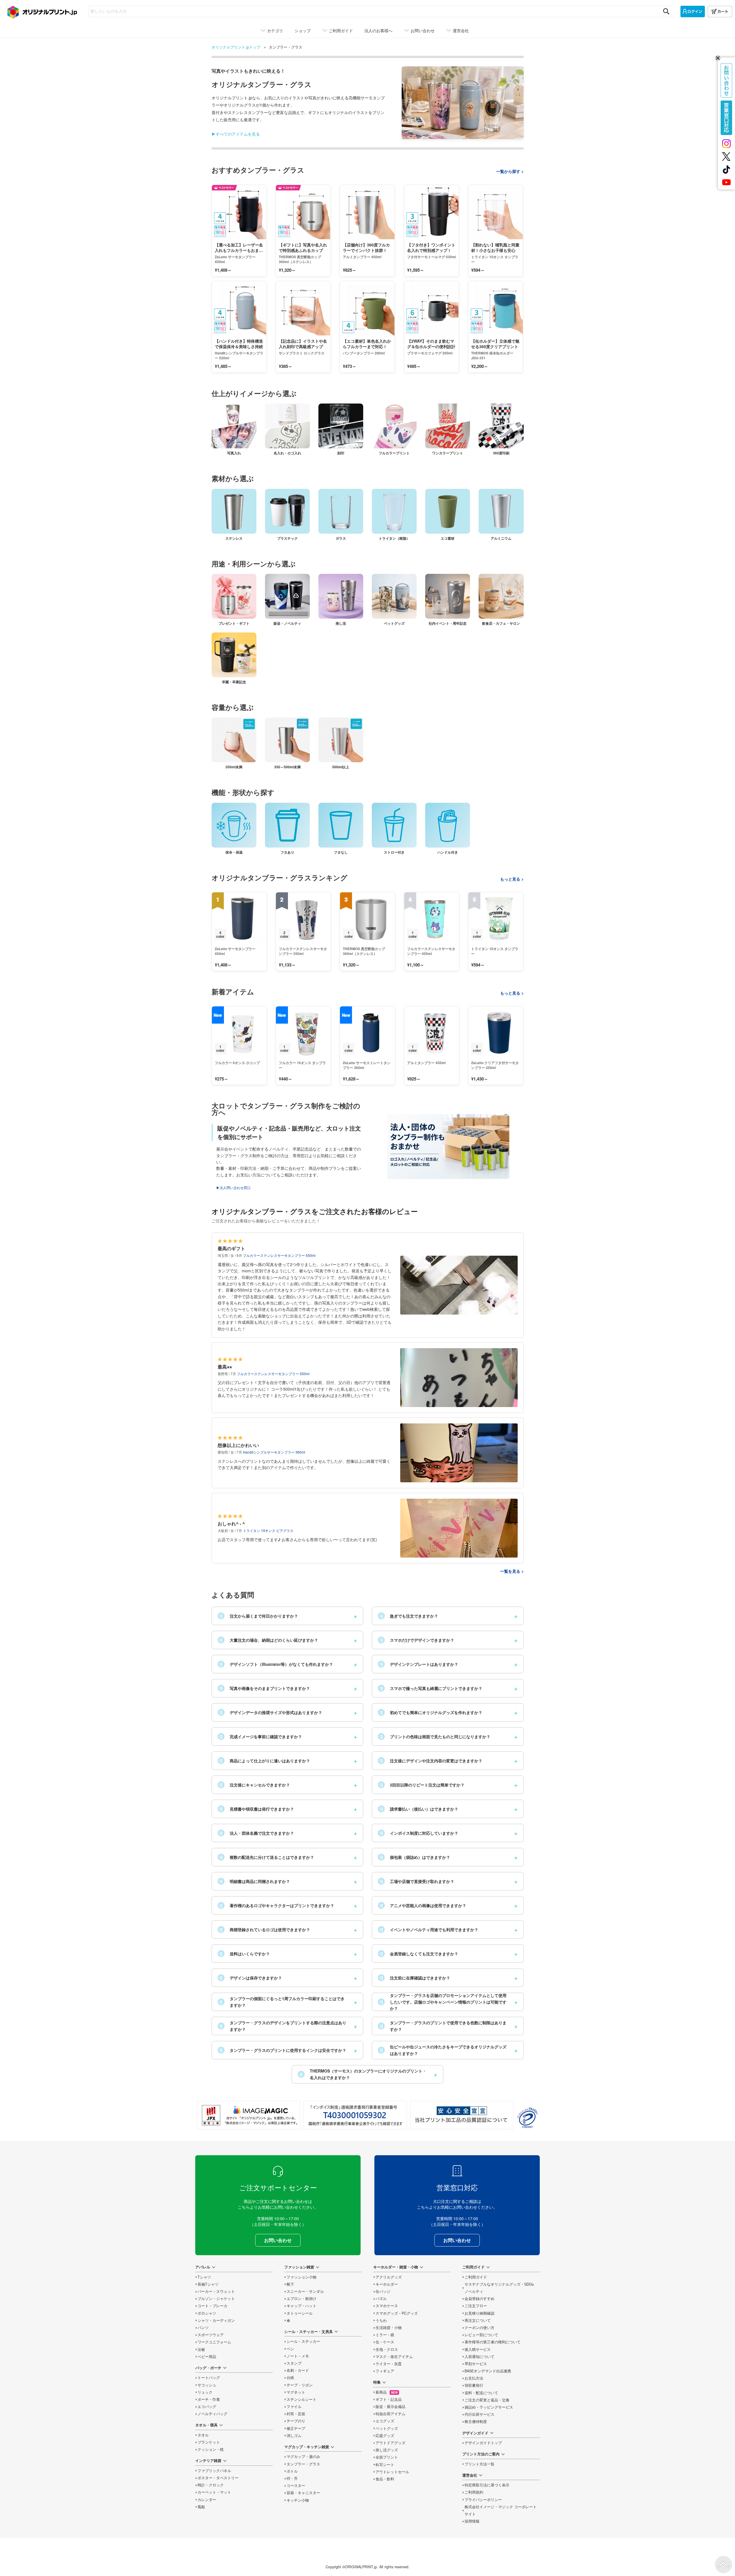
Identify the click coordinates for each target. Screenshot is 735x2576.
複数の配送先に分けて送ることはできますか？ (267, 1857)
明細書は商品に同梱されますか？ (255, 1881)
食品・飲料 (385, 2479)
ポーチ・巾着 (209, 2399)
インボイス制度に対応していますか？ (419, 1833)
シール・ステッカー (303, 2341)
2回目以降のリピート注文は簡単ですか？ (422, 1785)
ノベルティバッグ (212, 2414)
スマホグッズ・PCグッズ (397, 2313)
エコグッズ (385, 2421)
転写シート (385, 2465)
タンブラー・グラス (303, 2464)
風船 (201, 2507)
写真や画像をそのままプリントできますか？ (265, 1688)
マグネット (296, 2392)
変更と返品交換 (487, 2400)
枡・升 (292, 2478)
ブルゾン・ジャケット (216, 2299)
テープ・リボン (300, 2385)
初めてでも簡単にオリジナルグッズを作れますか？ (431, 1712)
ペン (290, 2349)
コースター (296, 2486)
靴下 (290, 2284)
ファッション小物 (301, 2277)
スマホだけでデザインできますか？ (417, 1640)
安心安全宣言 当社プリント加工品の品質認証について (462, 2115)
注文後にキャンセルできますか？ (255, 1785)
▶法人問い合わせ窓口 (233, 1187)
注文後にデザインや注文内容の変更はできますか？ (431, 1761)
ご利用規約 (474, 2492)
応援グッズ (385, 2436)
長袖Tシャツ (208, 2284)
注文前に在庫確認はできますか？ (415, 1978)
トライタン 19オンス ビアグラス (268, 1530)
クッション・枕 (211, 2449)
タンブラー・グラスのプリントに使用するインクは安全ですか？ (283, 2050)
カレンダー (207, 2500)
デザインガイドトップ (483, 2443)
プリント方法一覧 (479, 2464)
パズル (381, 2299)
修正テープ (296, 2428)
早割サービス (476, 2364)
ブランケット (209, 2442)
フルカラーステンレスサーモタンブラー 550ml (279, 1255)
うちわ (381, 2320)
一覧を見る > (512, 1571)
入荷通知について (479, 2357)
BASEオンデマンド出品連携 (488, 2371)
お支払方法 (474, 2378)
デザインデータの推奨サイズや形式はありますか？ (271, 1712)
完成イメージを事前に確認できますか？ (261, 1736)
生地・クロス (387, 2349)
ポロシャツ (207, 2313)
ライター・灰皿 (389, 2364)
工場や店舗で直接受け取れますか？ (417, 1881)
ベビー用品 (207, 2357)
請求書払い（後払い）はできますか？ (419, 1809)
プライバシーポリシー (483, 2500)
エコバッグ (207, 2407)
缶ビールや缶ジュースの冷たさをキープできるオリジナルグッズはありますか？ (443, 2050)
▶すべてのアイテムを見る (236, 134)
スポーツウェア (211, 2335)
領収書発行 (474, 2385)
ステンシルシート (301, 2399)
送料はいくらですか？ (245, 1954)
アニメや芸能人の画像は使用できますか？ (423, 1905)
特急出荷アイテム (390, 2414)
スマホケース (387, 2306)
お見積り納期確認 (479, 2313)
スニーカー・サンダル (305, 2291)
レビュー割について (481, 2335)
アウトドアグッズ (390, 2443)
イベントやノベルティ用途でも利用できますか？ (429, 1929)
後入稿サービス (478, 2349)
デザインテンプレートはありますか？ (419, 1664)
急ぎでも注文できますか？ (409, 1616)
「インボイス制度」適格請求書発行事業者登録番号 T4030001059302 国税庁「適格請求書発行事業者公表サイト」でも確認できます (355, 2115)
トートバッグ (209, 2378)
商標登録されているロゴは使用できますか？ (265, 1929)
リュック (205, 2392)
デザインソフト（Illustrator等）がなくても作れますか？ (276, 1664)
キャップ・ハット (301, 2306)
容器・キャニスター (303, 2493)
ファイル (294, 2407)
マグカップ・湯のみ (303, 2457)
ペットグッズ (387, 2428)
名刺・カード (298, 2370)
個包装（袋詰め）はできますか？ (415, 1857)
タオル (203, 2435)
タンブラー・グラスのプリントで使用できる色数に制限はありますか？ (443, 2026)
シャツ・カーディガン (216, 2320)
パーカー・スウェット (216, 2291)
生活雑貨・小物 (389, 2328)
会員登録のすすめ (479, 2299)
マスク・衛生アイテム (394, 2357)
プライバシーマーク (527, 2118)
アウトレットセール (392, 2472)
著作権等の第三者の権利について (493, 2342)
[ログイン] (693, 11)
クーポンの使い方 (479, 2328)
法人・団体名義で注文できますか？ (257, 1833)
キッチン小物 (298, 2500)
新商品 (387, 2392)
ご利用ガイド (476, 2277)
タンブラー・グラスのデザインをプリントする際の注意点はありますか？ (283, 2026)
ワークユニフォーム (214, 2342)
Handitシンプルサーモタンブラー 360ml (274, 1452)
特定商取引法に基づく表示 (487, 2485)
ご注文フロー (476, 2306)
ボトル (292, 2471)
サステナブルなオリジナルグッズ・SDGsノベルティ (499, 2288)
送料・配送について (481, 2393)
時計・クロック (211, 2485)
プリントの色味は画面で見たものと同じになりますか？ (435, 1736)
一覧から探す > (510, 171)
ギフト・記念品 (389, 2399)
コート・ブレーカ (212, 2306)
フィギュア (385, 2371)
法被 (201, 2349)
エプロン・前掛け (301, 2299)
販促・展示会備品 (390, 2407)
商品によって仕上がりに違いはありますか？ (265, 1761)
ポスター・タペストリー (218, 2478)
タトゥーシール (300, 2313)
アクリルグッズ (389, 2277)
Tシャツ (204, 2277)
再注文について (478, 2320)
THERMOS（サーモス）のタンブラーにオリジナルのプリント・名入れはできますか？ (363, 2074)
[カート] (720, 11)
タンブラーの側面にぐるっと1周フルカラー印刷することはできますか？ (282, 2002)
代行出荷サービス (479, 2414)
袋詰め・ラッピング (489, 2407)
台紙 (290, 2378)
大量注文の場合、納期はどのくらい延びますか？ (269, 1640)
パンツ (203, 2328)
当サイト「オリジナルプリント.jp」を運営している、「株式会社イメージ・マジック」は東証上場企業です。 (249, 2115)
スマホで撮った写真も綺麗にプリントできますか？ (431, 1688)
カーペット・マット (214, 2492)
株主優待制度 (476, 2421)
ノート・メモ (298, 2356)
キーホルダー (387, 2284)
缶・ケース (385, 2342)
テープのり (296, 2421)
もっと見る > (512, 879)
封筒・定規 (296, 2414)
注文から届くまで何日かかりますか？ (259, 1616)
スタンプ (294, 2363)
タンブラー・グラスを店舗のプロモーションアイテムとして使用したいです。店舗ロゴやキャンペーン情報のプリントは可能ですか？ (443, 2002)
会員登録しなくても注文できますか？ (419, 1954)
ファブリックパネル (214, 2471)
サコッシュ (207, 2385)
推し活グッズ (387, 2450)
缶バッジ (383, 2291)
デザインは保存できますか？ (251, 1978)
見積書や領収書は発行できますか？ (257, 1809)
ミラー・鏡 (385, 2335)
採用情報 (472, 2521)
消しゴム (294, 2436)
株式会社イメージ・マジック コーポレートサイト (501, 2510)
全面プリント (387, 2457)
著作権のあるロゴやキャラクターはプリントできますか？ (277, 1905)
